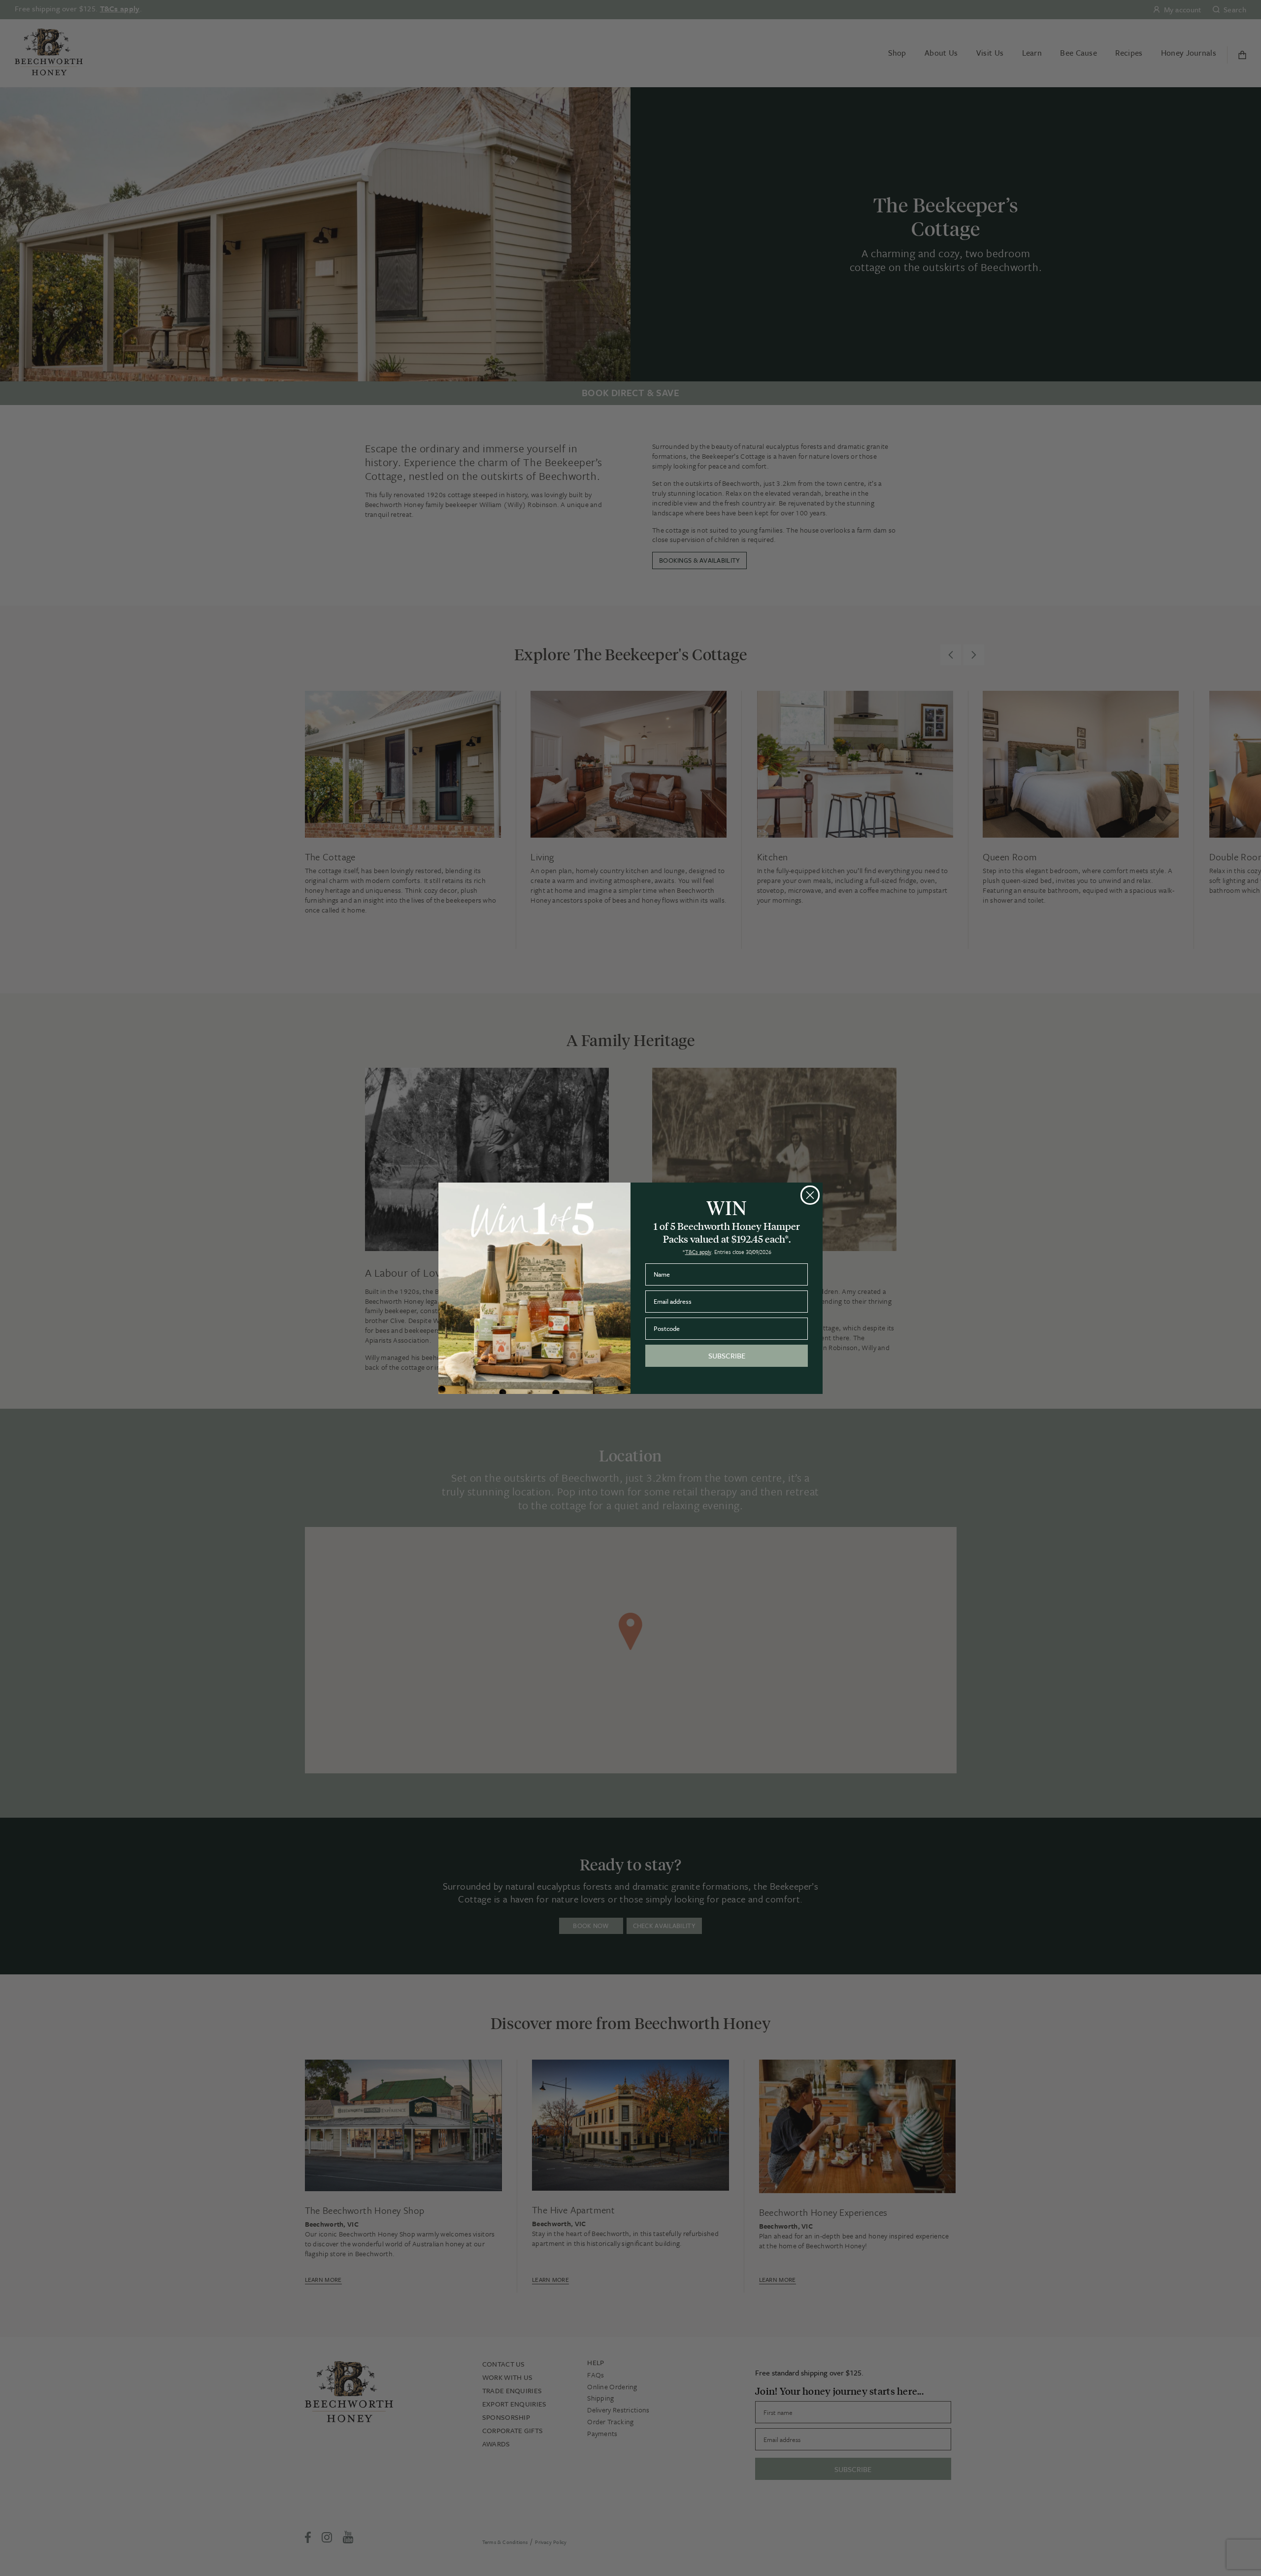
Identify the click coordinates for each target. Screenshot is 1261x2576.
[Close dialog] (810, 1195)
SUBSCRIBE (727, 1356)
